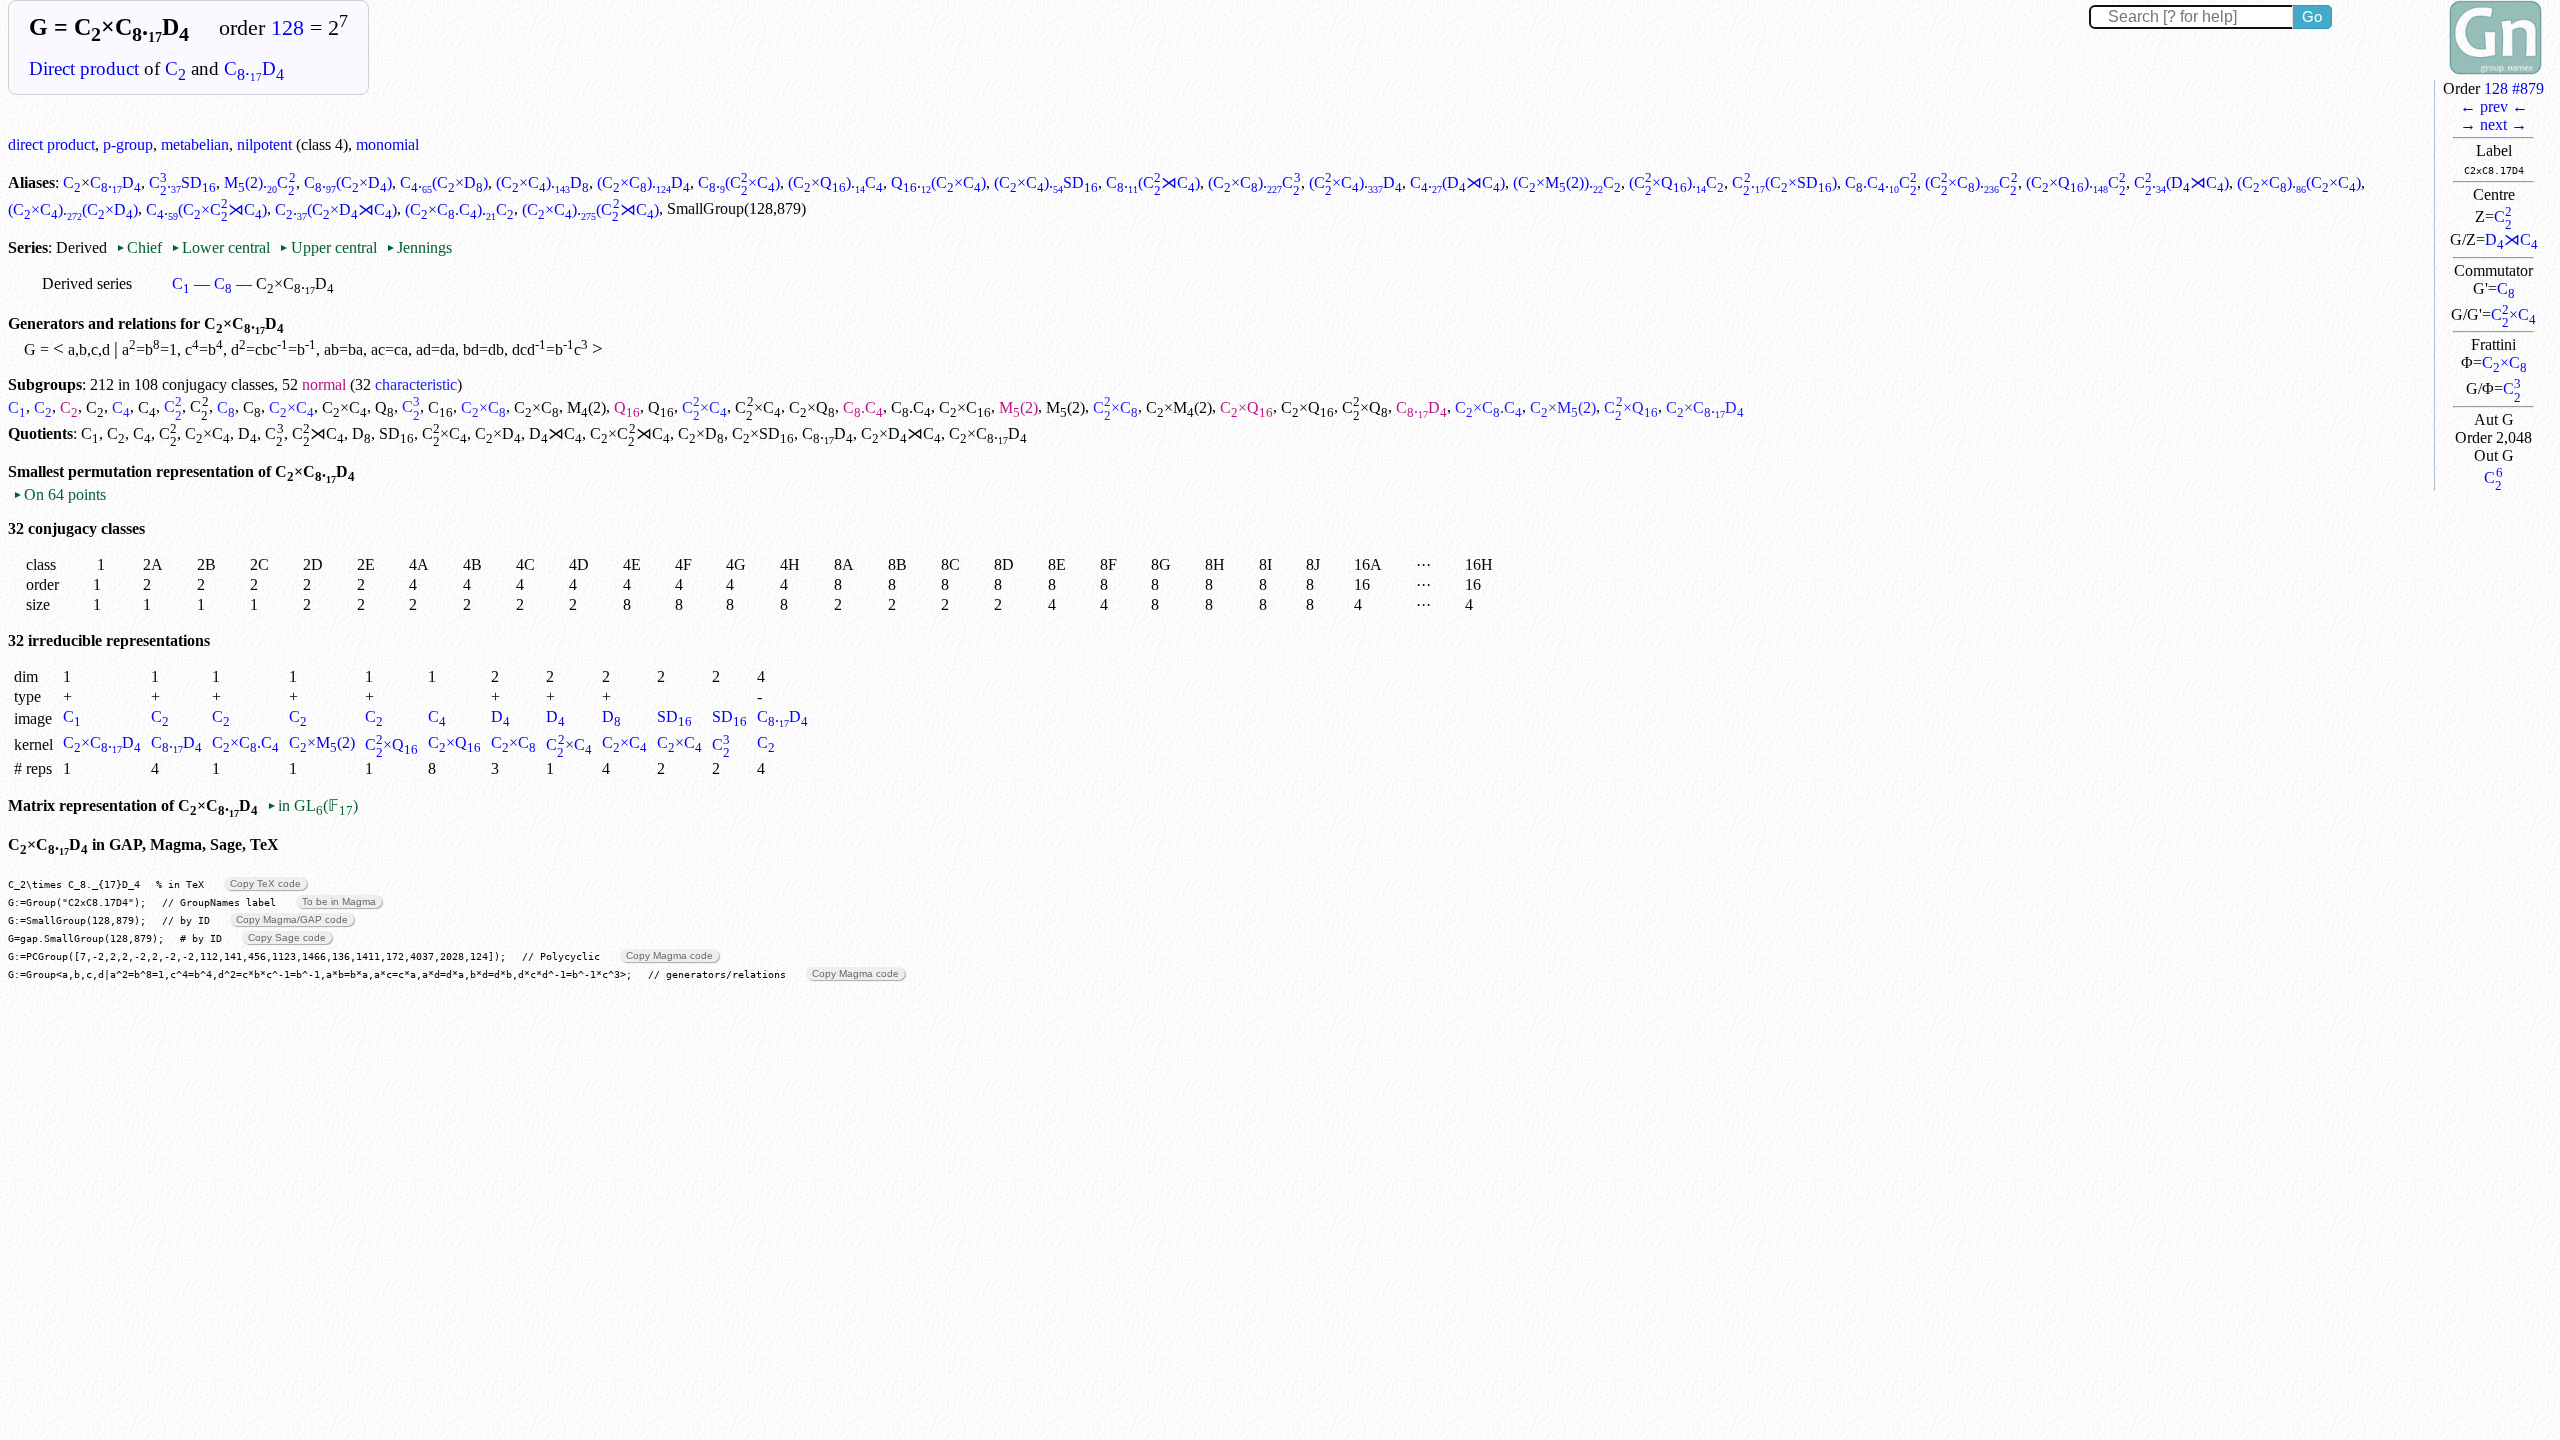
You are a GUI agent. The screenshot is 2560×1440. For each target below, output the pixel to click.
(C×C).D (542, 182)
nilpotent (264, 144)
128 (287, 28)
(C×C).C (1254, 182)
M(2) (586, 407)
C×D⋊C (901, 433)
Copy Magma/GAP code (292, 919)
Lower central (220, 247)
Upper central (327, 247)
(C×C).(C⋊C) (590, 209)
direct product (51, 144)
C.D (254, 68)
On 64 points (59, 494)
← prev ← (2494, 106)
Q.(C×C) (938, 182)
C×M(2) (1179, 407)
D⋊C (2511, 239)
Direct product (84, 68)
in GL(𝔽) (312, 805)
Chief (141, 247)
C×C (2513, 314)
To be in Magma (339, 901)
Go (2312, 16)
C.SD (182, 182)
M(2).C (259, 182)
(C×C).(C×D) (73, 209)
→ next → (2493, 124)
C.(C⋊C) (1153, 182)
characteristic (416, 384)
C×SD (763, 433)
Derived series (87, 283)
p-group (128, 144)
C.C (863, 407)
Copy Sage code (287, 937)
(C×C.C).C (459, 209)
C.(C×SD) (1784, 182)
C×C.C (1488, 407)
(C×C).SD (1046, 182)
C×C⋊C (629, 433)
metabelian (195, 144)
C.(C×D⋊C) (336, 209)
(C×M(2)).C (1567, 182)
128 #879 (2514, 88)
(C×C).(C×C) (2299, 182)
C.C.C (1881, 182)
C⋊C (318, 433)
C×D (498, 433)
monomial (387, 144)
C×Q (812, 407)
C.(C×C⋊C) (206, 209)
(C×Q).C (835, 182)
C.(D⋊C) (1457, 182)
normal (324, 384)
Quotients (40, 433)
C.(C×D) (348, 182)
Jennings (419, 247)
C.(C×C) (739, 182)
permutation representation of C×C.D (211, 471)
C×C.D (102, 742)
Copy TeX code (265, 883)
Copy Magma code (669, 955)
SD (396, 433)
